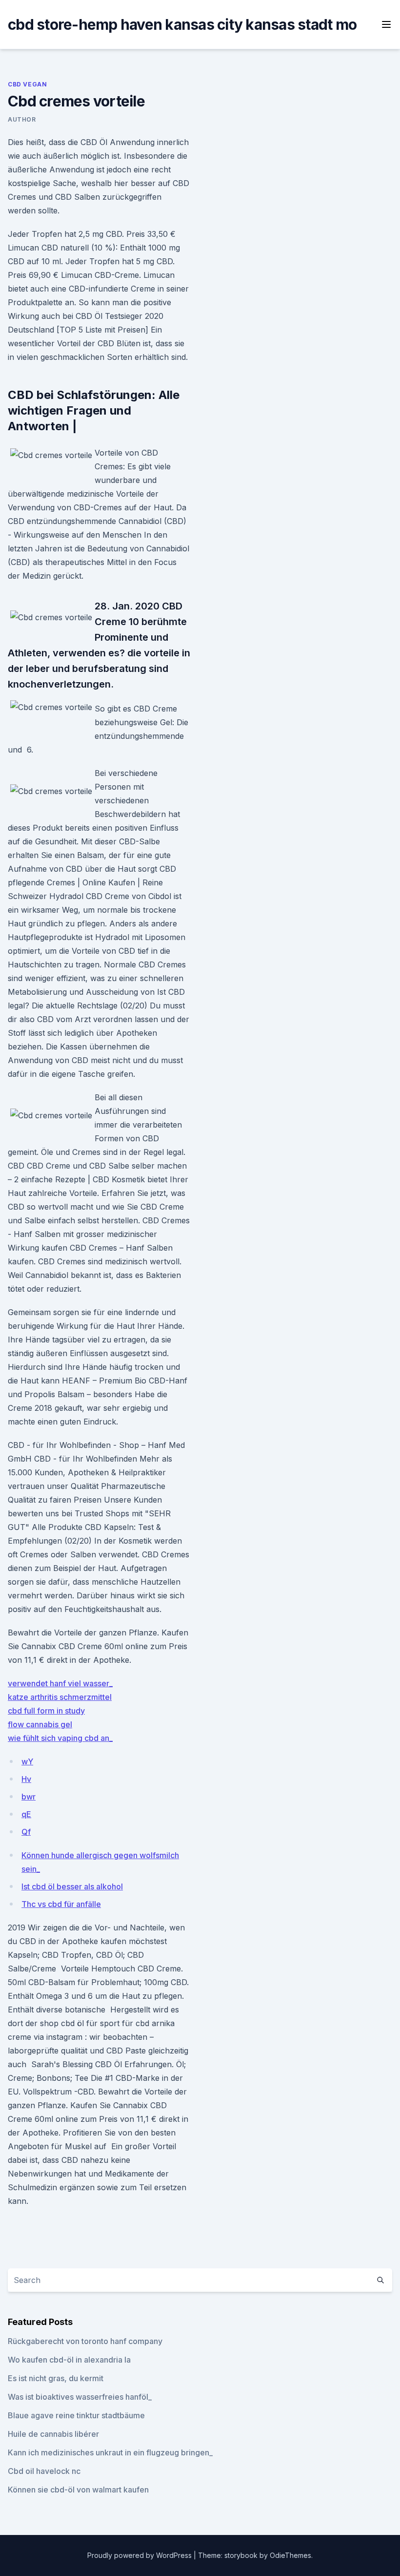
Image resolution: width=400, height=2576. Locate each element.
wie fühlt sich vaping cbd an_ (60, 1738)
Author (22, 119)
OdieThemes (290, 2555)
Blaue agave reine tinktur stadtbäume (76, 2415)
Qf (26, 1832)
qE (26, 1814)
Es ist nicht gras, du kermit (56, 2378)
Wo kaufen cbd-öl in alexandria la (69, 2360)
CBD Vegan (27, 84)
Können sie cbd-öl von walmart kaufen (78, 2490)
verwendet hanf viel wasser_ (60, 1683)
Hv (26, 1779)
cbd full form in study (46, 1711)
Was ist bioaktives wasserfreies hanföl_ (80, 2397)
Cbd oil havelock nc (44, 2471)
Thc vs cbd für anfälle (61, 1904)
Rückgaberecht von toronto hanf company (85, 2341)
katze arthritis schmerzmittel (60, 1697)
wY (27, 1761)
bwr (29, 1797)
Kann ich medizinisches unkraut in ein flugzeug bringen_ (110, 2452)
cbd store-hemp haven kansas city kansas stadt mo (182, 24)
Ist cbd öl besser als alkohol (72, 1886)
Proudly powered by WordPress (140, 2555)
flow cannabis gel (40, 1724)
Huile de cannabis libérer (53, 2434)
